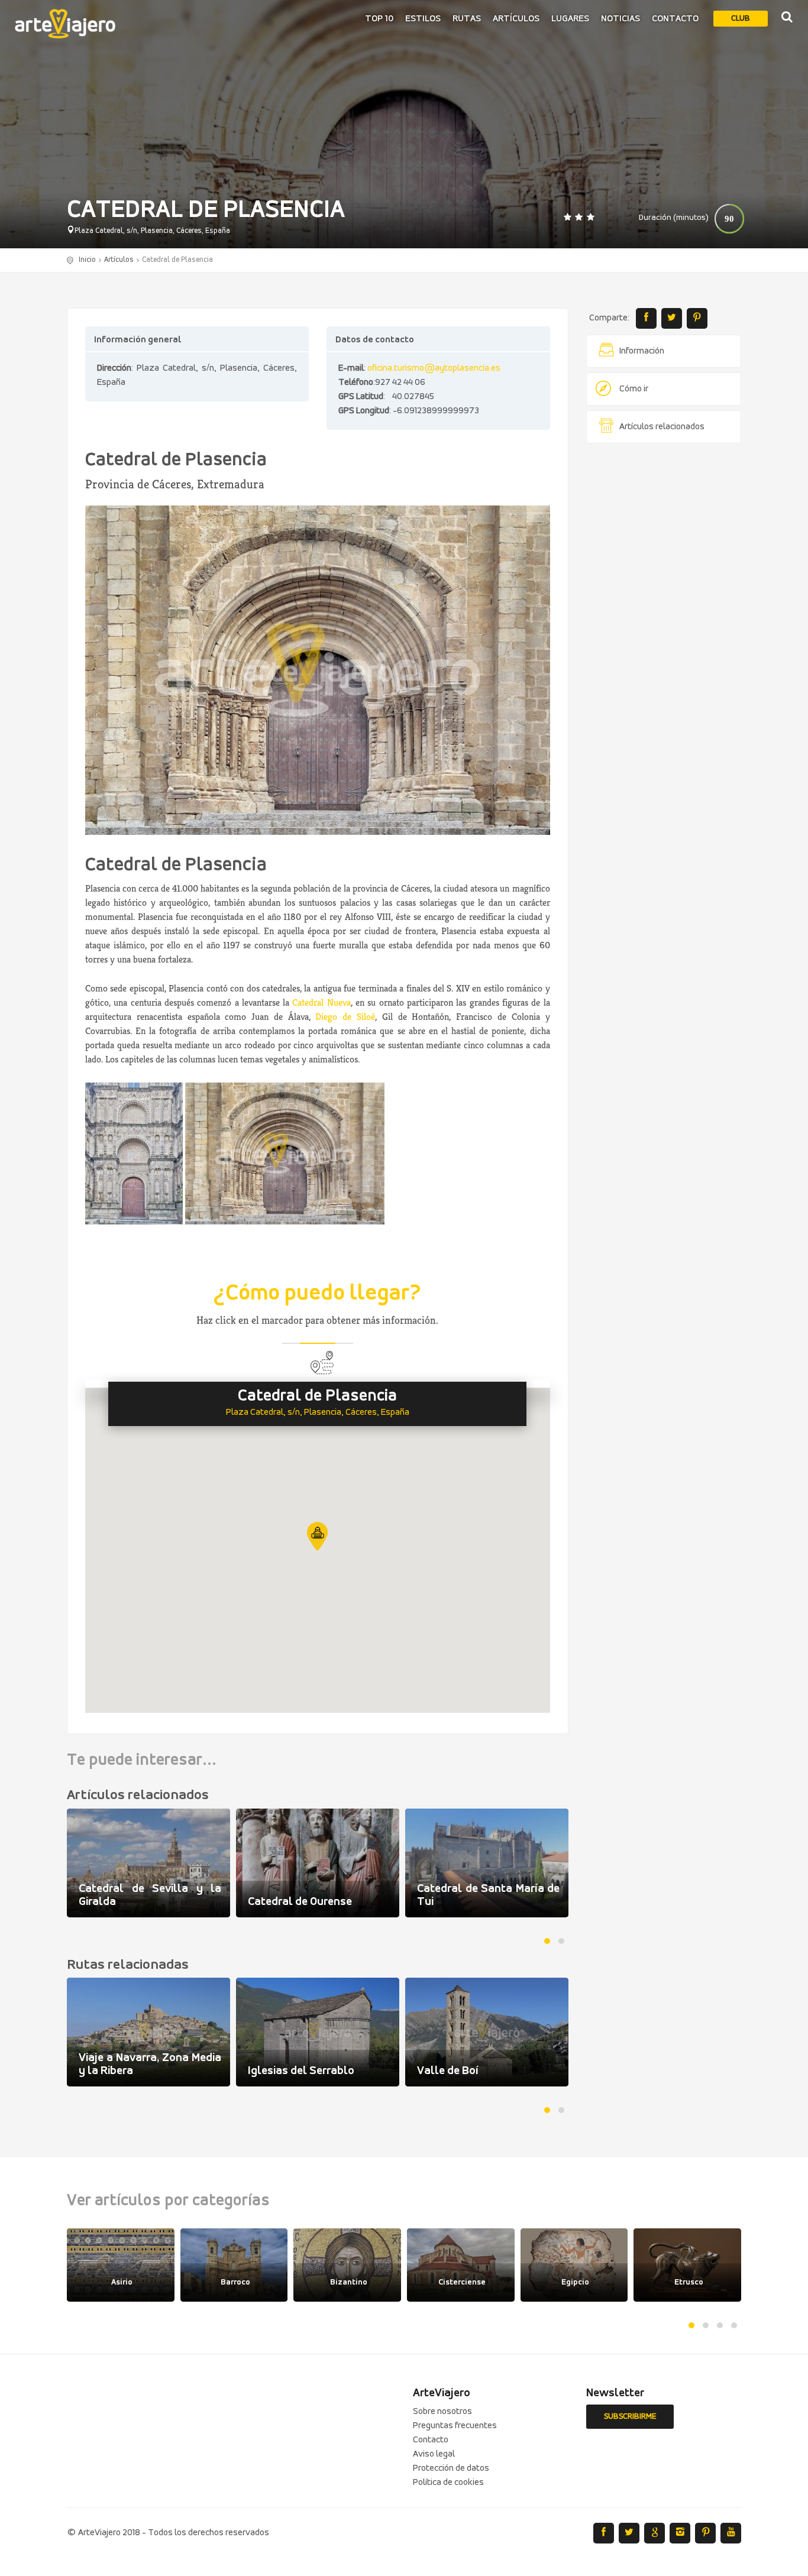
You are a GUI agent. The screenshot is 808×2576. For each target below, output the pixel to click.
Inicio (87, 260)
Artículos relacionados (662, 427)
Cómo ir (634, 389)
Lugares (570, 19)
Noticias (620, 19)
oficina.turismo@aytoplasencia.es (434, 368)
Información (642, 351)
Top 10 (379, 19)
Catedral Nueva (321, 1002)
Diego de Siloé (345, 1017)
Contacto (675, 19)
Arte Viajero (65, 24)
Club (741, 19)
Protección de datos (451, 2468)
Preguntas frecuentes (455, 2426)
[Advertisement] (664, 633)
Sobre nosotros (442, 2412)
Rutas (467, 19)
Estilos (423, 19)
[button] (317, 1536)
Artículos (516, 19)
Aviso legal (434, 2454)
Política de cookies (448, 2483)
